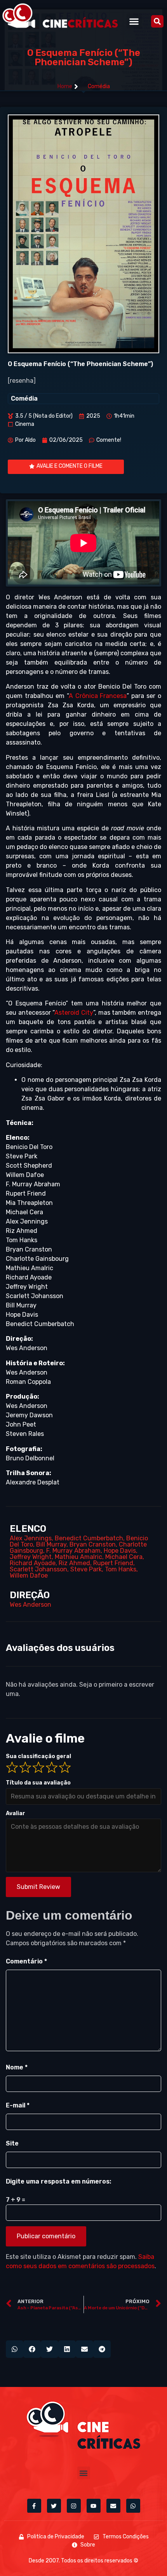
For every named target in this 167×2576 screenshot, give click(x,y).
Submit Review (38, 1887)
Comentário (26, 1961)
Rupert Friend (113, 1563)
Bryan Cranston (93, 1544)
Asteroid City (74, 1013)
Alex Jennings (31, 1538)
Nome (17, 2067)
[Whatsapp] (133, 2506)
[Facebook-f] (34, 2506)
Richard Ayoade (33, 1563)
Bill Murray (51, 1544)
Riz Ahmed (74, 1563)
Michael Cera (124, 1557)
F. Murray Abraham (73, 1551)
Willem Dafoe (29, 1575)
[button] (134, 21)
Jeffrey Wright (31, 1557)
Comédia (99, 86)
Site (12, 2143)
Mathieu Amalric (78, 1557)
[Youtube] (94, 2506)
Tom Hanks (121, 1569)
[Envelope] (113, 2506)
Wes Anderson (30, 1605)
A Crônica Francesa (98, 696)
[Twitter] (54, 2506)
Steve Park (86, 1569)
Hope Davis (120, 1551)
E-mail (18, 2105)
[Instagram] (74, 2506)
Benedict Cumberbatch (89, 1538)
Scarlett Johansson (38, 1569)
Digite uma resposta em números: (58, 2181)
